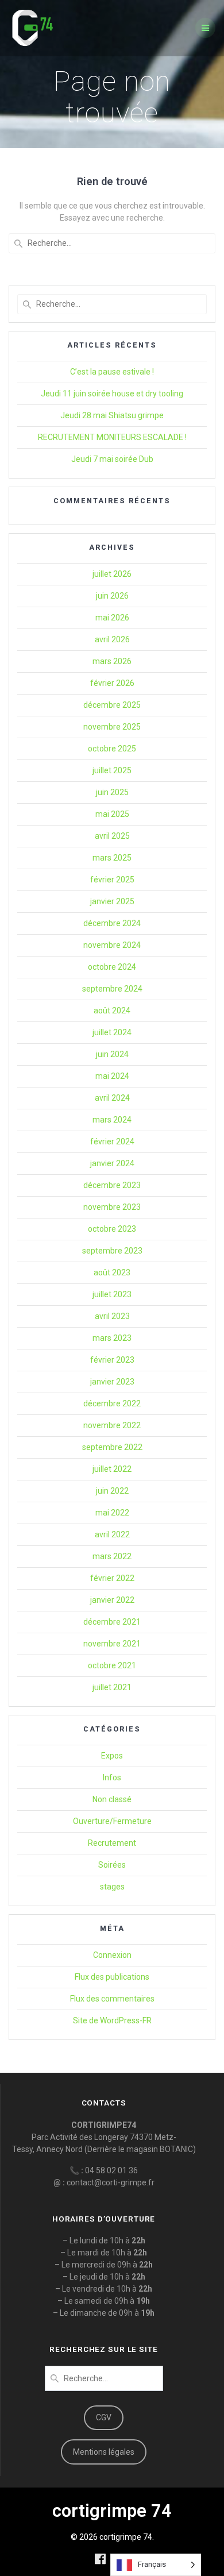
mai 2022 (112, 1513)
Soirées (112, 1865)
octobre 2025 (112, 749)
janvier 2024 (112, 1163)
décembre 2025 (112, 705)
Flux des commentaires (112, 1999)
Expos (112, 1756)
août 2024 (112, 1011)
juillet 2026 (112, 574)
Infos (112, 1777)
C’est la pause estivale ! (112, 372)
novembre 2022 (112, 1425)
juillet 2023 (112, 1294)
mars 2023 (112, 1338)
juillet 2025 (112, 770)
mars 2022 (112, 1556)
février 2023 (112, 1360)
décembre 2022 (112, 1403)
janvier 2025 (112, 901)
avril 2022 (112, 1534)
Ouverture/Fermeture (112, 1821)
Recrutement (112, 1843)
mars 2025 (112, 858)
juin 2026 (112, 596)
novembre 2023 (112, 1207)
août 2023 (112, 1272)
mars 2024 (112, 1120)
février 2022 (112, 1578)
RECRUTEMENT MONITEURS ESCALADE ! (112, 437)
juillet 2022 (112, 1469)
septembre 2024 (112, 989)
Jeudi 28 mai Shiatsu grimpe (112, 415)
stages (112, 1887)
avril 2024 (112, 1098)
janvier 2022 (112, 1600)
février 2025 (112, 880)
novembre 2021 (112, 1644)
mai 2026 (112, 618)
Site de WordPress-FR (112, 2020)
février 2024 (112, 1142)
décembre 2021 (112, 1622)
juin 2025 (112, 792)
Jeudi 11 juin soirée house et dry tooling (112, 394)
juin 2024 (112, 1054)
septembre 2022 (112, 1447)
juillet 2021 (112, 1687)
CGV (104, 2417)
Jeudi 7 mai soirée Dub (112, 459)
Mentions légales (104, 2452)
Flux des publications (112, 1977)
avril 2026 (112, 639)
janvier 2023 (112, 1382)
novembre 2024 (112, 945)
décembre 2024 (112, 923)
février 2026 (112, 683)
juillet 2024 (112, 1032)
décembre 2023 (112, 1185)
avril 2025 (112, 836)
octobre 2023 (112, 1229)
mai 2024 (112, 1076)
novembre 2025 (112, 727)
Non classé (112, 1799)
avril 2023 (112, 1316)
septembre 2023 (112, 1251)
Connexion (112, 1955)
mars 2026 (112, 661)
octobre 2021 (112, 1665)
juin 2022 (112, 1491)
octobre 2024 (112, 967)
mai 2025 (112, 814)
